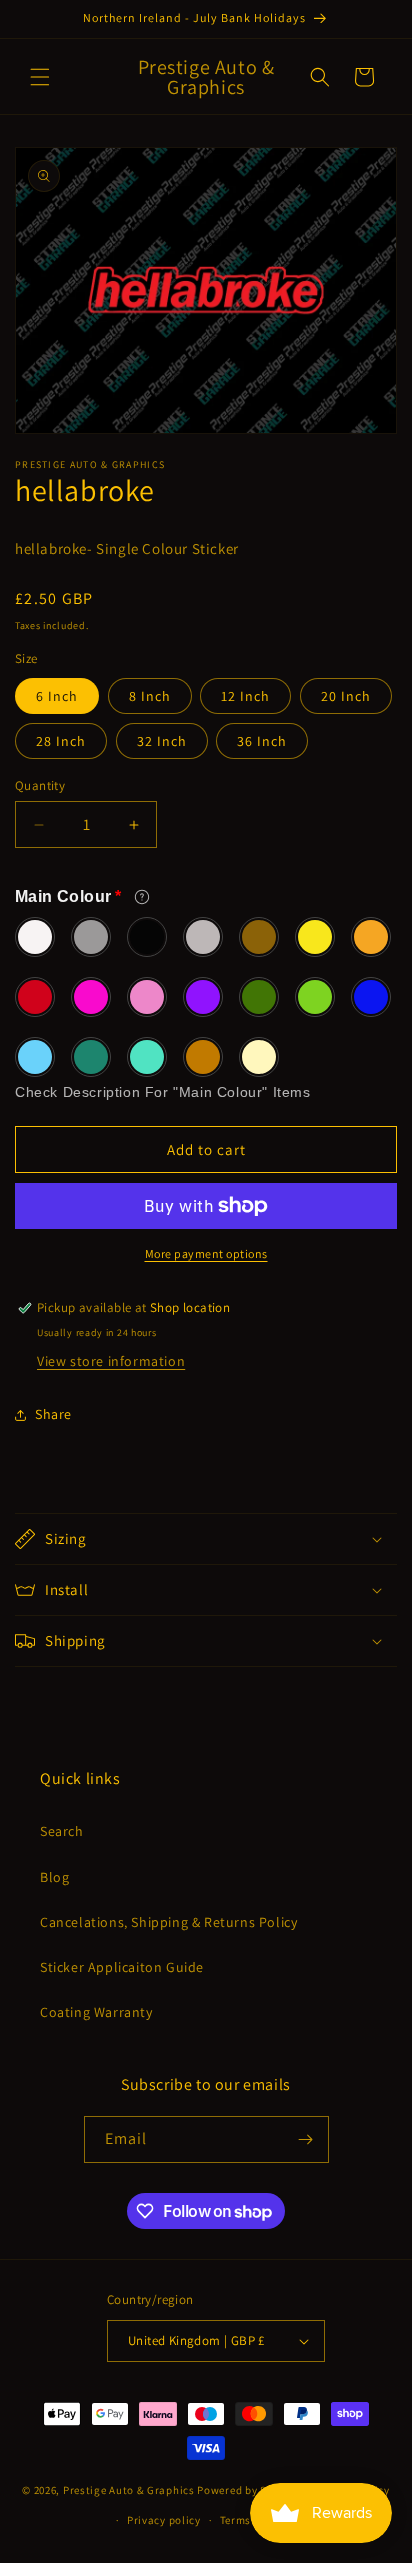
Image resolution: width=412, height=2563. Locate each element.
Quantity (40, 785)
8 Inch (150, 696)
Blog (54, 1877)
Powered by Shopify (248, 2489)
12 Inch (245, 696)
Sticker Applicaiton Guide (122, 1967)
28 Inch (61, 741)
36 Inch (262, 741)
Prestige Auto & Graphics (129, 2489)
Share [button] (53, 1414)
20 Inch (346, 696)
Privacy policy (164, 2520)
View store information (111, 1361)
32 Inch (162, 741)
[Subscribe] (306, 2139)
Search (62, 1831)
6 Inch (57, 696)
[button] (40, 77)
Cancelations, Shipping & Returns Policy (168, 1922)
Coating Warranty (96, 2012)
